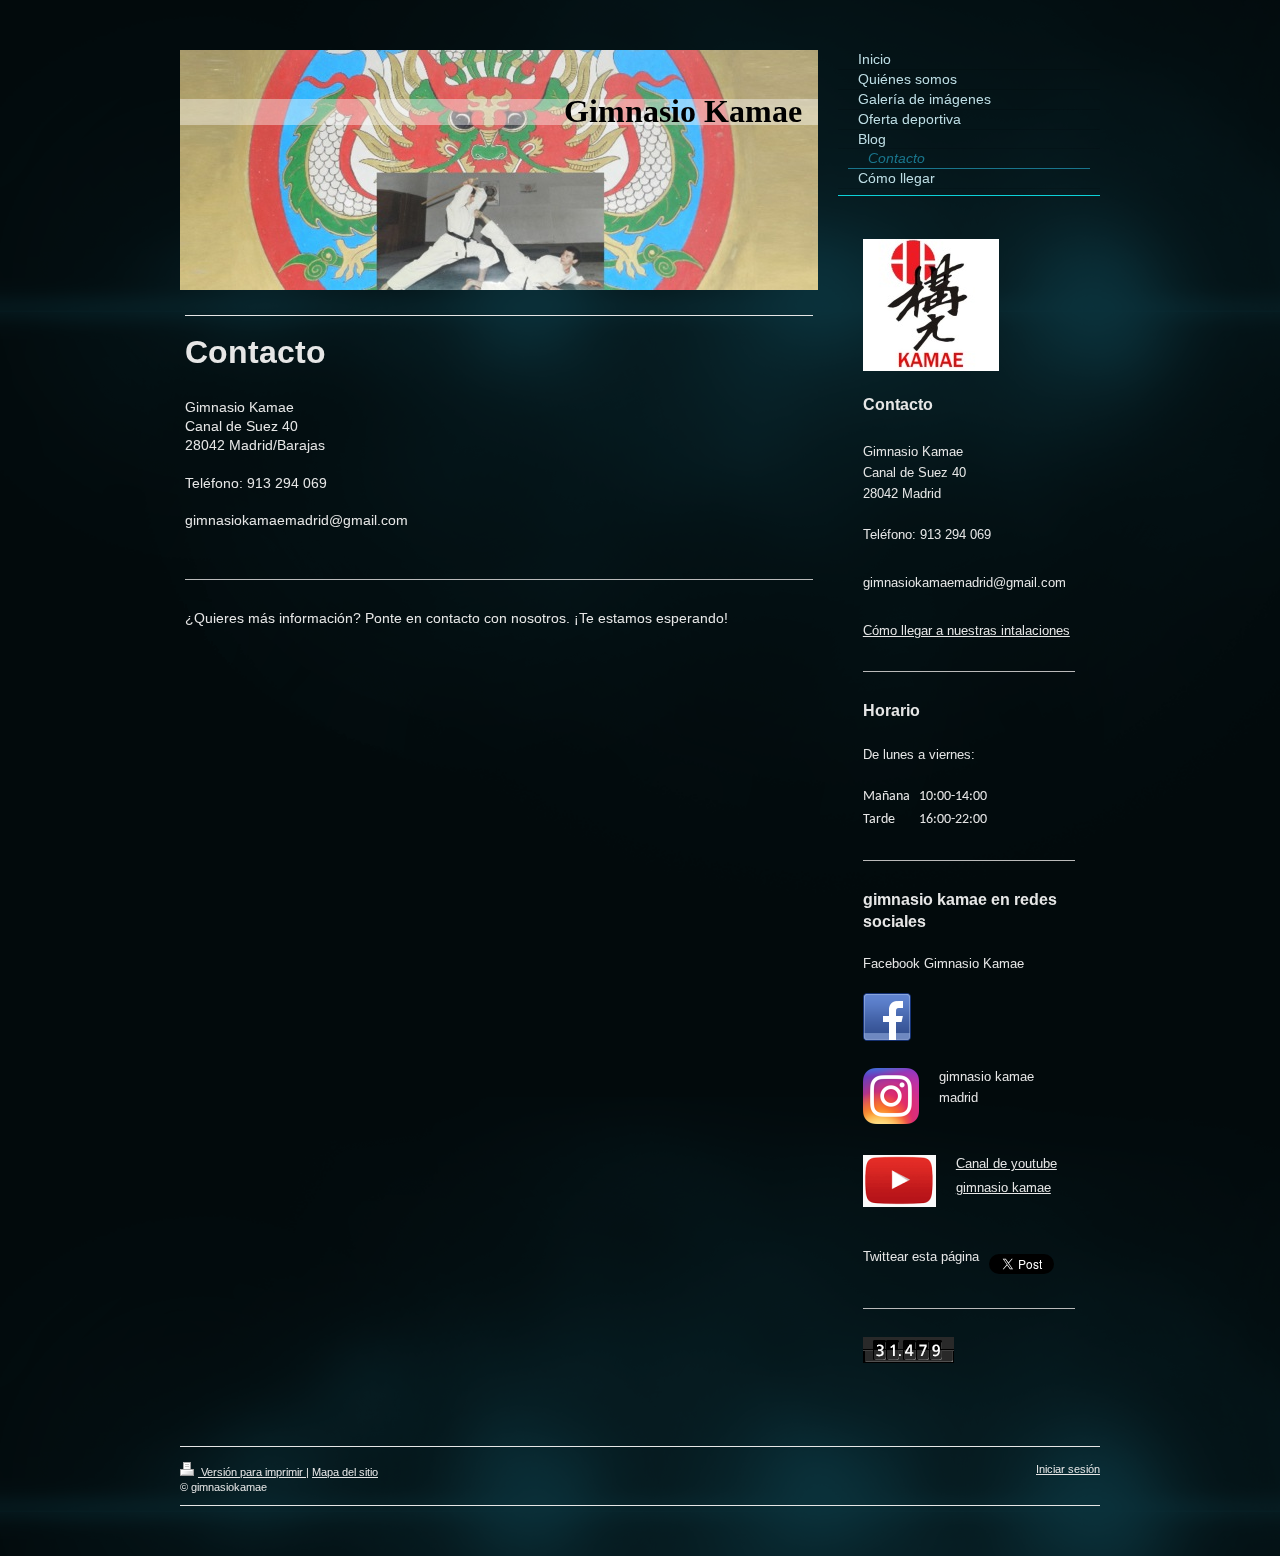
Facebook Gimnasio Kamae (943, 963)
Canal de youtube (1006, 1163)
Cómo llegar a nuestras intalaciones (966, 630)
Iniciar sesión (1068, 1469)
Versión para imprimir (252, 1472)
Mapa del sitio (345, 1472)
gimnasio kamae (1003, 1187)
